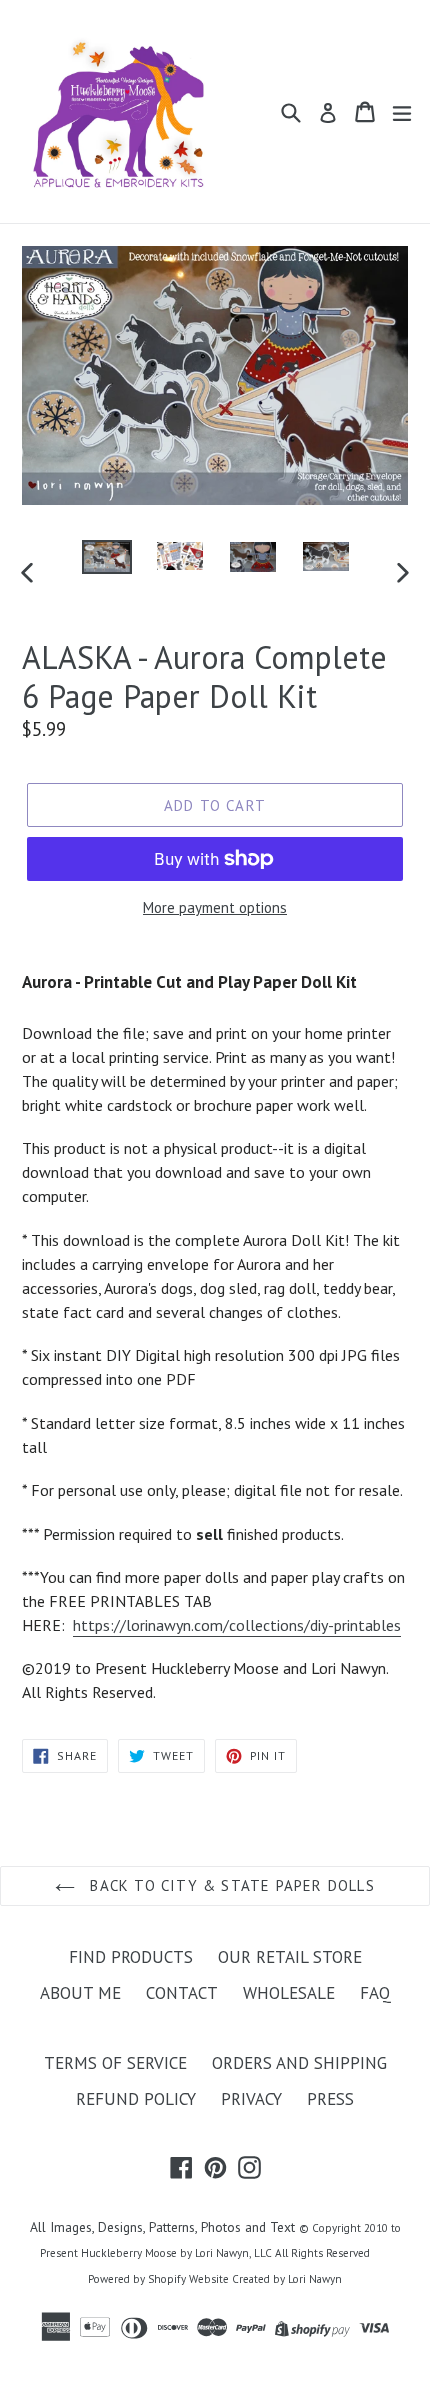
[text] (215, 1363)
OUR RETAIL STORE (290, 1957)
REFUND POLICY (136, 2099)
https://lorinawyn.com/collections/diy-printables (237, 1625)
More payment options (215, 907)
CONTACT (182, 1993)
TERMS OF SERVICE (115, 2063)
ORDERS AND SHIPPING (299, 2063)
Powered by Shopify (137, 2279)
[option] (106, 557)
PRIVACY (251, 2099)
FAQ (375, 1993)
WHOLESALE (289, 1993)
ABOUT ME (80, 1993)
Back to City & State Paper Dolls (230, 1885)
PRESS (330, 2099)
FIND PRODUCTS (131, 1957)
